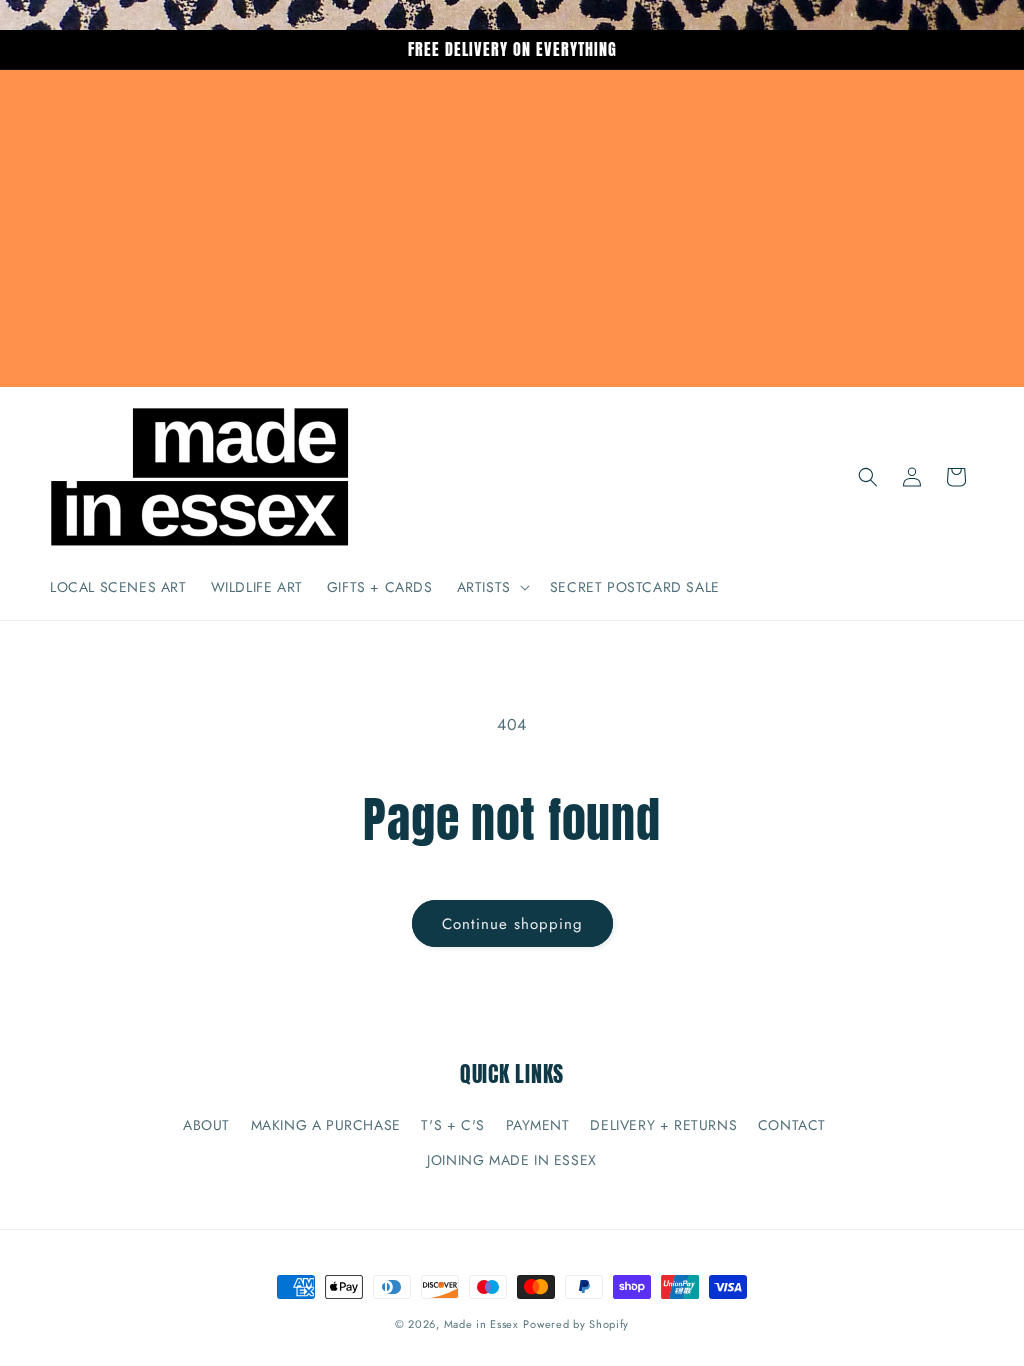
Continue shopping (512, 924)
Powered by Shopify (576, 1324)
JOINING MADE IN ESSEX (512, 1160)
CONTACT (792, 1125)
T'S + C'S (452, 1125)
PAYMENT (538, 1125)
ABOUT (206, 1125)
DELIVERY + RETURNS (663, 1125)
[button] (491, 587)
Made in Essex (481, 1324)
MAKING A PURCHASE (326, 1125)
